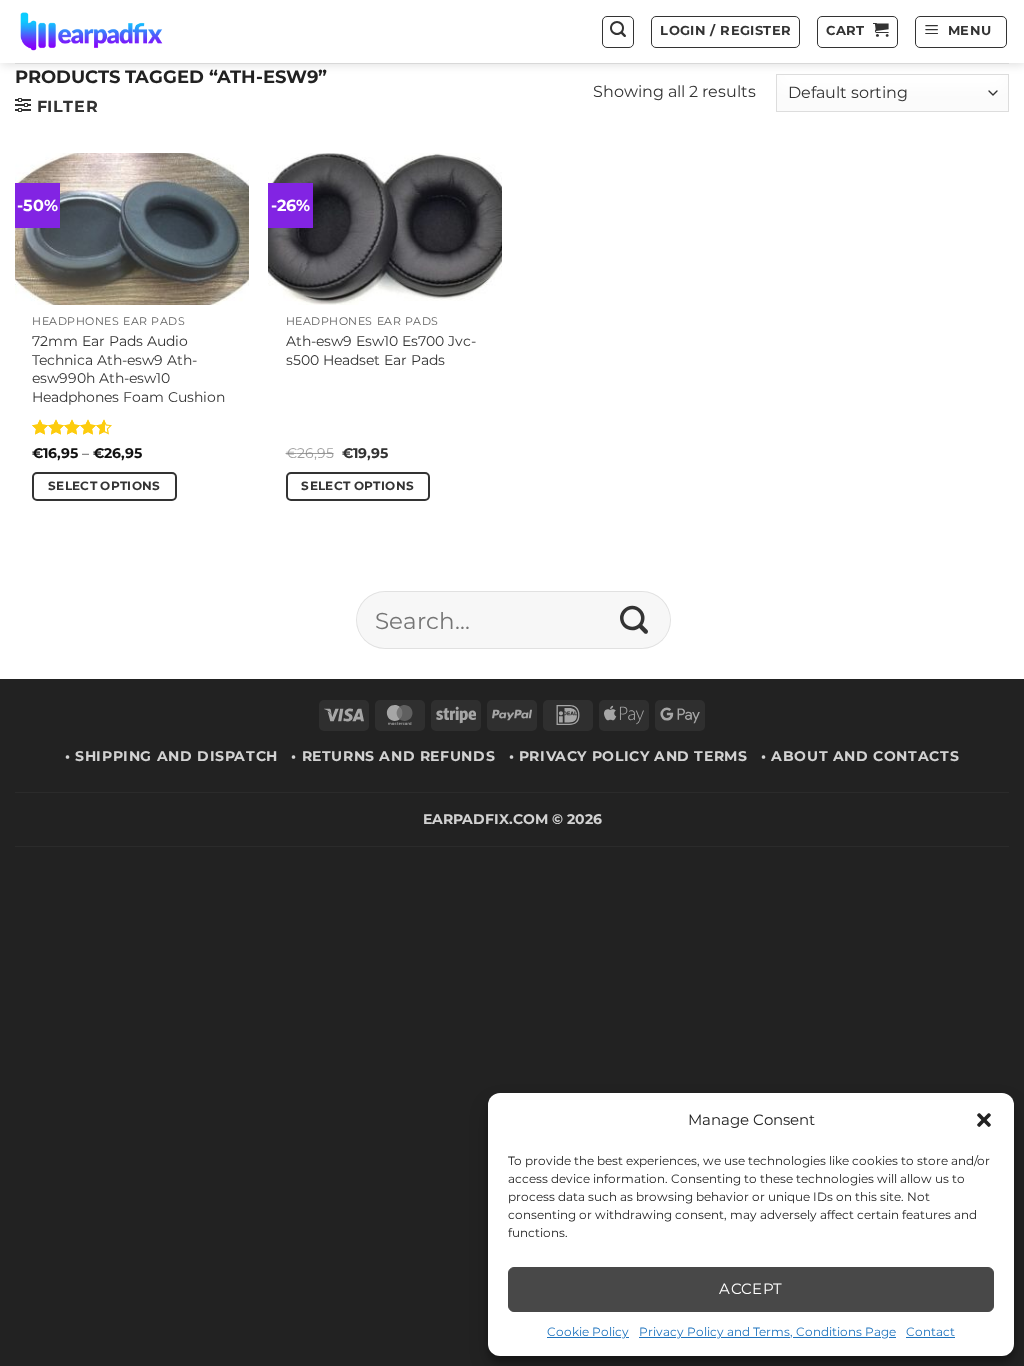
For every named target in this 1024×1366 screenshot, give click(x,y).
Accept (751, 1288)
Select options (104, 486)
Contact (930, 1331)
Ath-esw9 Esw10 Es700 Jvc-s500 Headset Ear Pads (381, 350)
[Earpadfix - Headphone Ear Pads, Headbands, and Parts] (116, 31)
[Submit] (634, 620)
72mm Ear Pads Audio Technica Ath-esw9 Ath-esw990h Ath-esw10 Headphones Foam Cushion (128, 369)
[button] (984, 1120)
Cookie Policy (588, 1331)
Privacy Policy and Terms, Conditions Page (767, 1331)
